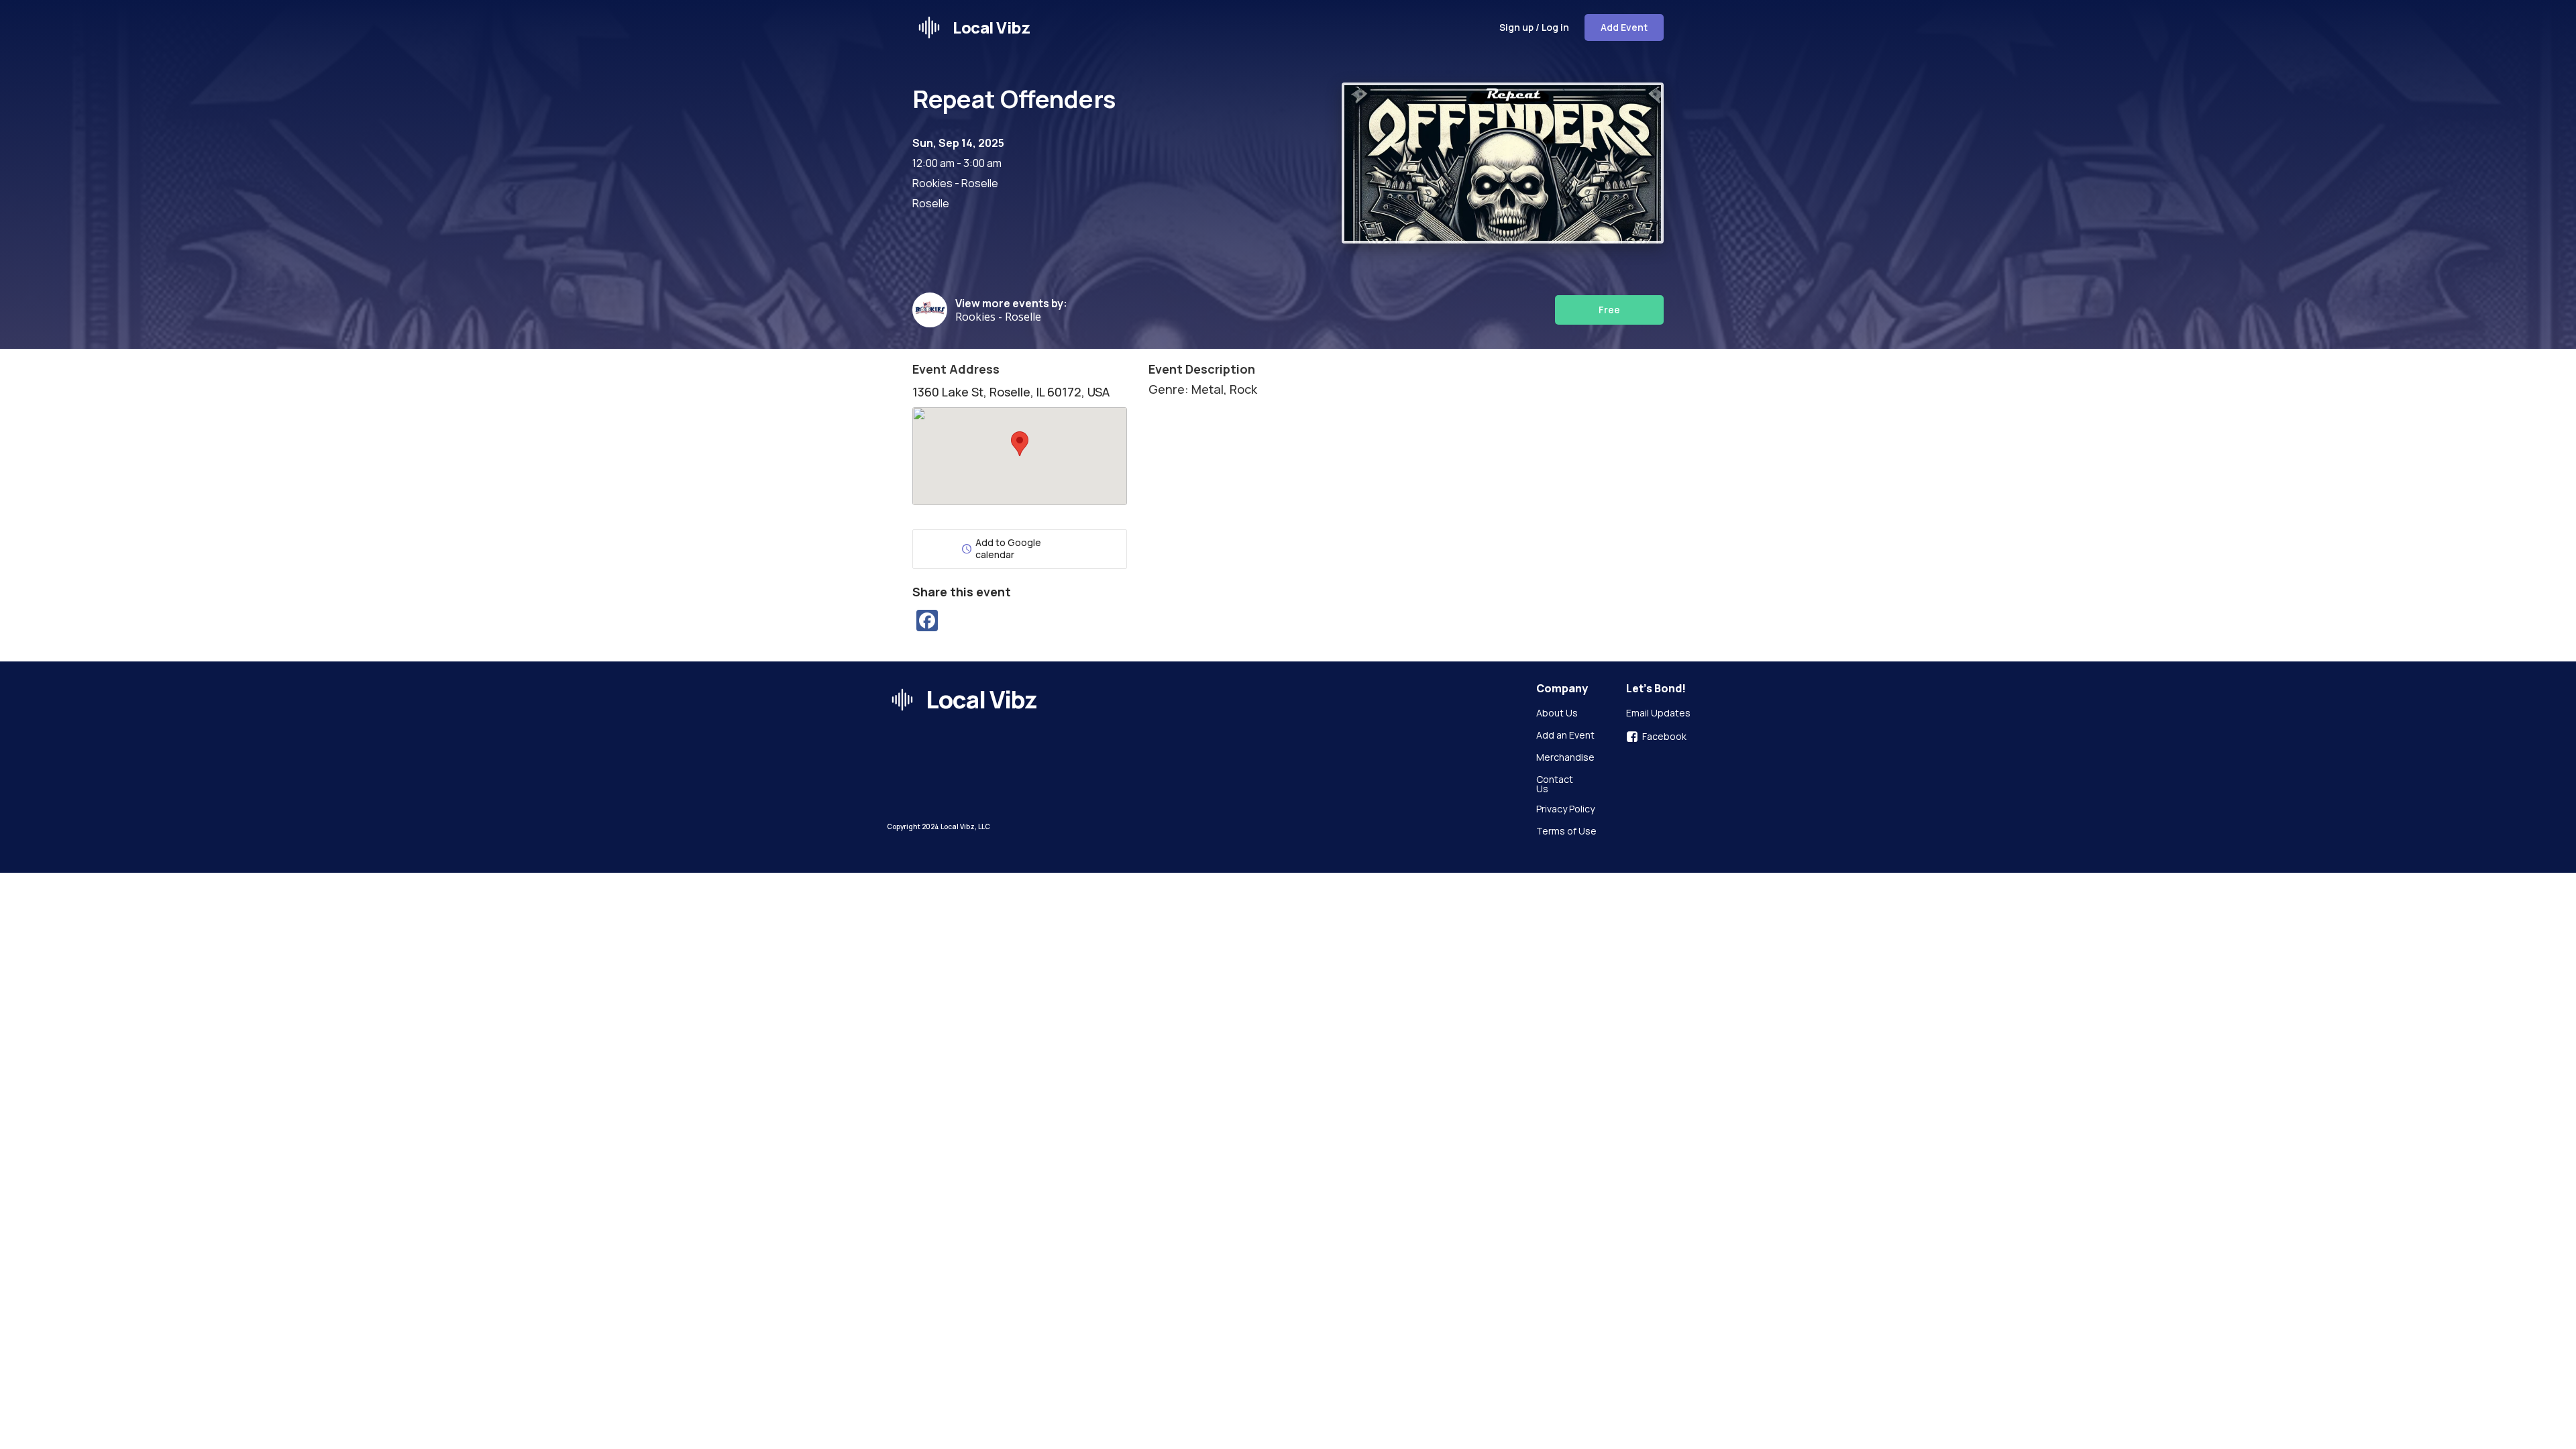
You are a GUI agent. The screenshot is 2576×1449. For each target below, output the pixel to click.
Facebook (1664, 737)
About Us (1557, 714)
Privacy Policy (1565, 810)
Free (1609, 310)
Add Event (1624, 27)
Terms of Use (1566, 832)
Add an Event (1565, 736)
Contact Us (1556, 784)
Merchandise (1565, 758)
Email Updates (1658, 714)
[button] (1020, 444)
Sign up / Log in (1534, 27)
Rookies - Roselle (998, 317)
